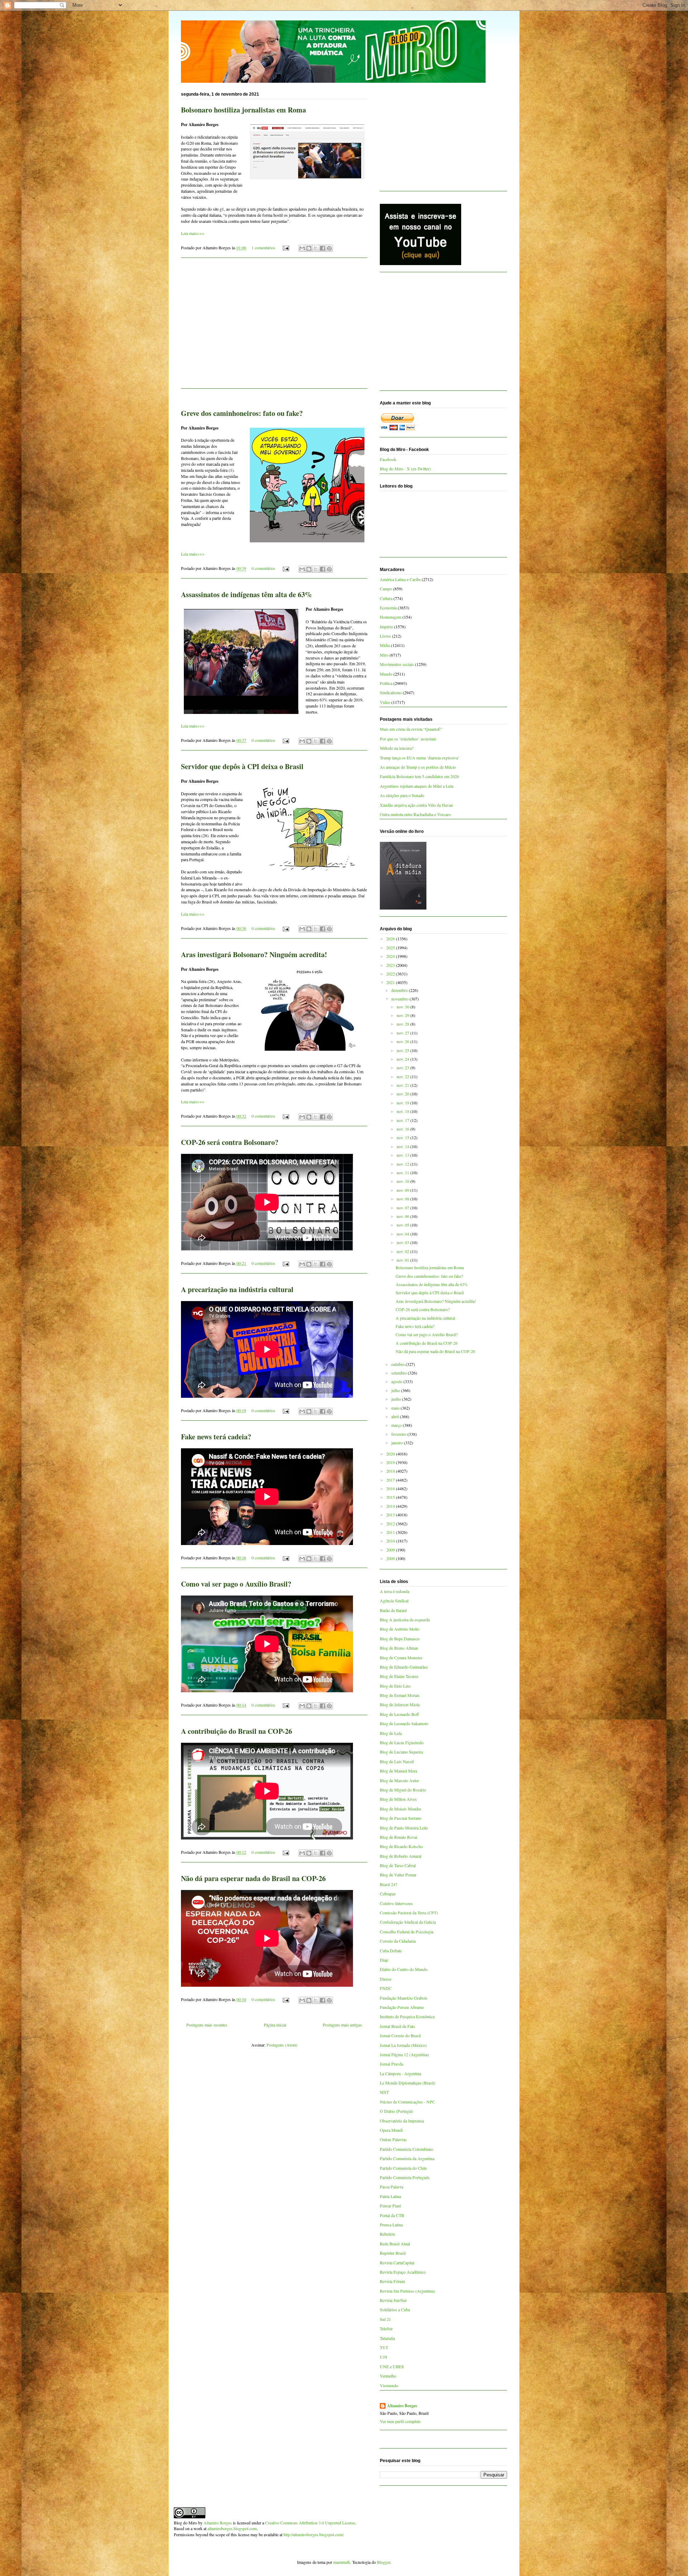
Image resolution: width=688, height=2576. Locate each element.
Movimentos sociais (397, 664)
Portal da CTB (392, 2215)
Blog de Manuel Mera (398, 1771)
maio (396, 1408)
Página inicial (275, 2025)
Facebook (388, 459)
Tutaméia (387, 2338)
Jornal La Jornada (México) (403, 2045)
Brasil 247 (389, 1884)
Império (386, 627)
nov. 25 (403, 1050)
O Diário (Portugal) (396, 2111)
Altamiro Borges (402, 2406)
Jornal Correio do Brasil (400, 2035)
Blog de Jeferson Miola (400, 1704)
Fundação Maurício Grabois (404, 1998)
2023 (391, 965)
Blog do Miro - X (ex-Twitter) (405, 469)
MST (384, 2092)
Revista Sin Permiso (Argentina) (407, 2291)
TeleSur (386, 2328)
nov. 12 (403, 1164)
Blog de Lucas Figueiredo (402, 1742)
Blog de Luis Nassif (397, 1761)
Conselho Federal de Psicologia (407, 1932)
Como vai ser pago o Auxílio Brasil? (236, 1584)
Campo (386, 589)
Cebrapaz (388, 1894)
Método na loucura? (397, 748)
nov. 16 (403, 1129)
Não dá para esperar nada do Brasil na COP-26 (253, 1878)
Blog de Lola (391, 1733)
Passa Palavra (391, 2187)
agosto (397, 1381)
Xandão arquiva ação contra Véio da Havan (416, 805)
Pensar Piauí (390, 2206)
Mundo (386, 674)
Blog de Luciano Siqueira (401, 1752)
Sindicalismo (391, 692)
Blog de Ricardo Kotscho (401, 1846)
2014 (391, 1506)
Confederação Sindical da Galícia (408, 1922)
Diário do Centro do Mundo (404, 1969)
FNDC (386, 1988)
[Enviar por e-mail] (302, 248)
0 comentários (263, 568)
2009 (391, 1550)
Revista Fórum (392, 2281)
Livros (385, 636)
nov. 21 (403, 1085)
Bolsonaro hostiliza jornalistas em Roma (243, 110)
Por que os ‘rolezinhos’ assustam (408, 739)
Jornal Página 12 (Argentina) (404, 2054)
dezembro (400, 990)
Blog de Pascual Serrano (401, 1818)
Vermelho (388, 2376)
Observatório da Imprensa (402, 2121)
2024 (391, 956)
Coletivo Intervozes (396, 1903)
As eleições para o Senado (402, 795)
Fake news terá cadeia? (216, 1437)
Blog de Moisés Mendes (401, 1809)
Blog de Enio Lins (395, 1686)
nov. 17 (403, 1120)
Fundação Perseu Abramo (402, 2007)
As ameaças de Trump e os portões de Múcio (418, 767)
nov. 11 (403, 1172)
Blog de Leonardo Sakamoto (404, 1723)
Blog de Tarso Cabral (398, 1865)
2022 (391, 974)
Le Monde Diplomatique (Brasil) (408, 2083)
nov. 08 (403, 1199)
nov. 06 (403, 1216)
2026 (391, 939)
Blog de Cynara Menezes (401, 1658)
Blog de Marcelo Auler (399, 1780)
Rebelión (387, 2234)
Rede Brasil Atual (395, 2244)
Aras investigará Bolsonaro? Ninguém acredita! (254, 954)
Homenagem (391, 617)
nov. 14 (403, 1146)
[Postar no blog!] (309, 248)
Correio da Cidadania (398, 1941)
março (397, 1425)
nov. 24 (403, 1059)
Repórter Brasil (393, 2253)
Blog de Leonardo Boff (399, 1714)
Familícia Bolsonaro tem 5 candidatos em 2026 (419, 776)
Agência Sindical (394, 1601)
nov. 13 (403, 1155)
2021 (391, 982)
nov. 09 (403, 1190)
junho (397, 1399)
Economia (388, 608)
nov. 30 (403, 1007)
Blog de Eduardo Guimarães (404, 1667)
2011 (391, 1532)
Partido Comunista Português (405, 2177)
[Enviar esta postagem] (285, 248)
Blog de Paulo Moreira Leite (404, 1828)
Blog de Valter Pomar (398, 1875)
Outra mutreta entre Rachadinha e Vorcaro (415, 814)
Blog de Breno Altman (399, 1648)
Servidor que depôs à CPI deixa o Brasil (242, 766)
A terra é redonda (395, 1591)
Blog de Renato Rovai (398, 1837)
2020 (391, 1454)
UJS (384, 2357)
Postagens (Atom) (282, 2045)
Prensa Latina (391, 2225)
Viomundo (389, 2385)
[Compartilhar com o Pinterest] (329, 248)
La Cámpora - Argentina (400, 2073)
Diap (384, 1960)
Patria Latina (390, 2196)
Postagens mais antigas (342, 2025)
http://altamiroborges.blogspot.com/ (313, 2534)
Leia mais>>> (193, 233)
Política (386, 683)
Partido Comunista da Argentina (407, 2158)
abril (396, 1416)
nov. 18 (403, 1111)
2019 (391, 1462)
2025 (391, 948)
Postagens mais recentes (207, 2025)
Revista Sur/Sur (393, 2300)
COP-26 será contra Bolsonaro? (230, 1142)
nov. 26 (403, 1041)
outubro (398, 1364)
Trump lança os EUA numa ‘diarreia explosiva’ (420, 758)
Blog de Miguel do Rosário (403, 1790)
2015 (391, 1497)
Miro (384, 655)
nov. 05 (403, 1225)
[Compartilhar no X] (316, 248)
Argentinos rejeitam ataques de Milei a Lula (417, 786)
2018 (391, 1471)
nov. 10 (403, 1181)
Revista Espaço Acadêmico (403, 2272)
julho (396, 1390)
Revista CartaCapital (397, 2263)
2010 (391, 1541)
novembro (400, 999)
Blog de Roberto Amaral (401, 1856)
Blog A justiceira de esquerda (405, 1620)
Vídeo (385, 702)
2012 (391, 1524)
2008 (391, 1558)
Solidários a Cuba (395, 2309)
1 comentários (263, 248)
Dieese (386, 1979)
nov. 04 (403, 1234)
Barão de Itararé (393, 1610)
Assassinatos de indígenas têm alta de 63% (247, 594)
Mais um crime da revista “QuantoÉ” (411, 729)
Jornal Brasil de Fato (397, 2026)
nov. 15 (403, 1137)
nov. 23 (403, 1068)
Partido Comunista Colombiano (407, 2149)
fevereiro (399, 1434)
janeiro (398, 1443)
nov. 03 (403, 1242)
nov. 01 (403, 1260)
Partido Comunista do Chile (403, 2168)
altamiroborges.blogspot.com (232, 2528)
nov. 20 (403, 1094)
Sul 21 (385, 2319)
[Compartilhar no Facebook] (322, 248)
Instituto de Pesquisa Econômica (407, 2016)
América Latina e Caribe (400, 579)
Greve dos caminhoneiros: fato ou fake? (242, 413)
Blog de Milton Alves (398, 1799)
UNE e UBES (392, 2366)
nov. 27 (403, 1033)
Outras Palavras (393, 2139)
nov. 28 (403, 1024)
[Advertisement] (274, 327)
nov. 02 (403, 1251)
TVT (384, 2347)
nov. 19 (403, 1103)
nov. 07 (403, 1208)
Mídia (385, 645)
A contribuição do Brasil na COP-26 (236, 1731)
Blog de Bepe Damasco (400, 1639)
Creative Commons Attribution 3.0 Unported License (310, 2523)
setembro (400, 1373)
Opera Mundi (391, 2130)
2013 (391, 1515)
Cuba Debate (391, 1951)
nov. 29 (403, 1015)
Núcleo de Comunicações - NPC (407, 2102)
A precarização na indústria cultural (237, 1289)
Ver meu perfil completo (400, 2421)
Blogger (384, 2562)
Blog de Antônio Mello (400, 1629)
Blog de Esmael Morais (400, 1695)
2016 (391, 1488)
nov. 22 (403, 1076)
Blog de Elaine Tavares (399, 1676)
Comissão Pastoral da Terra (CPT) (409, 1913)
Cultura (386, 598)
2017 (391, 1480)
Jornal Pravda (391, 2064)
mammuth (342, 2562)
